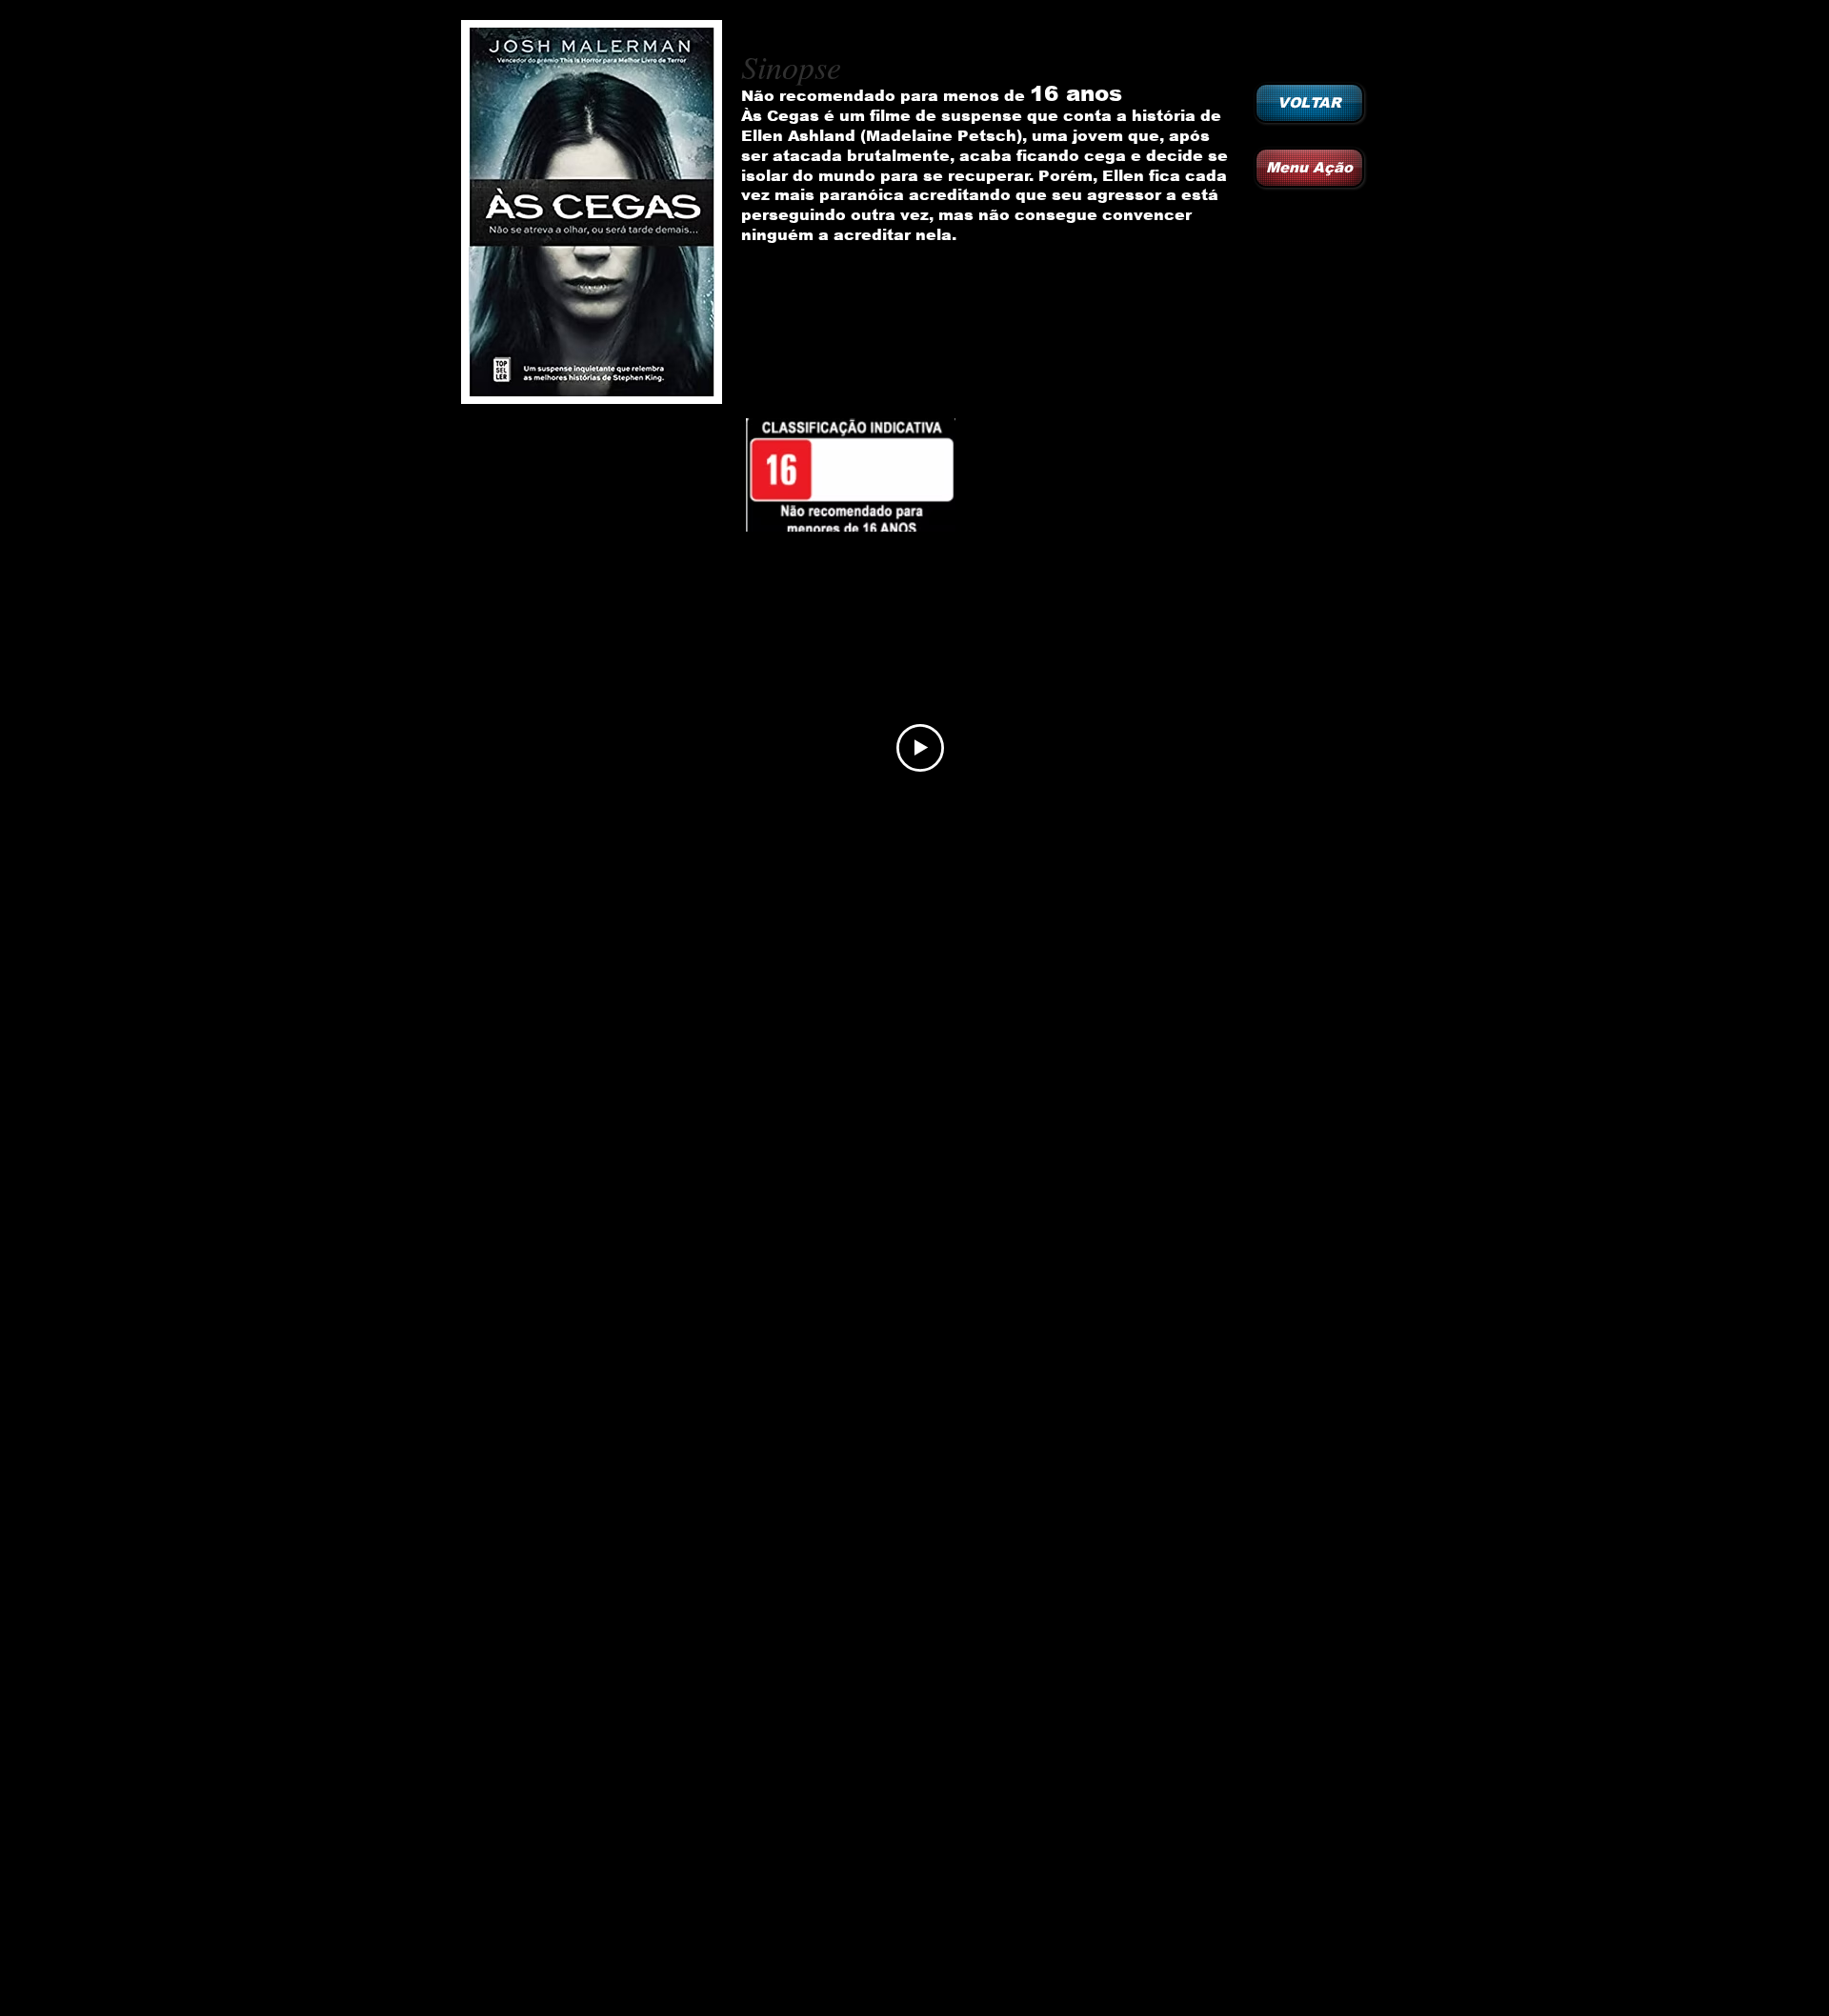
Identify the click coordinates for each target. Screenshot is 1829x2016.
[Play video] (920, 748)
